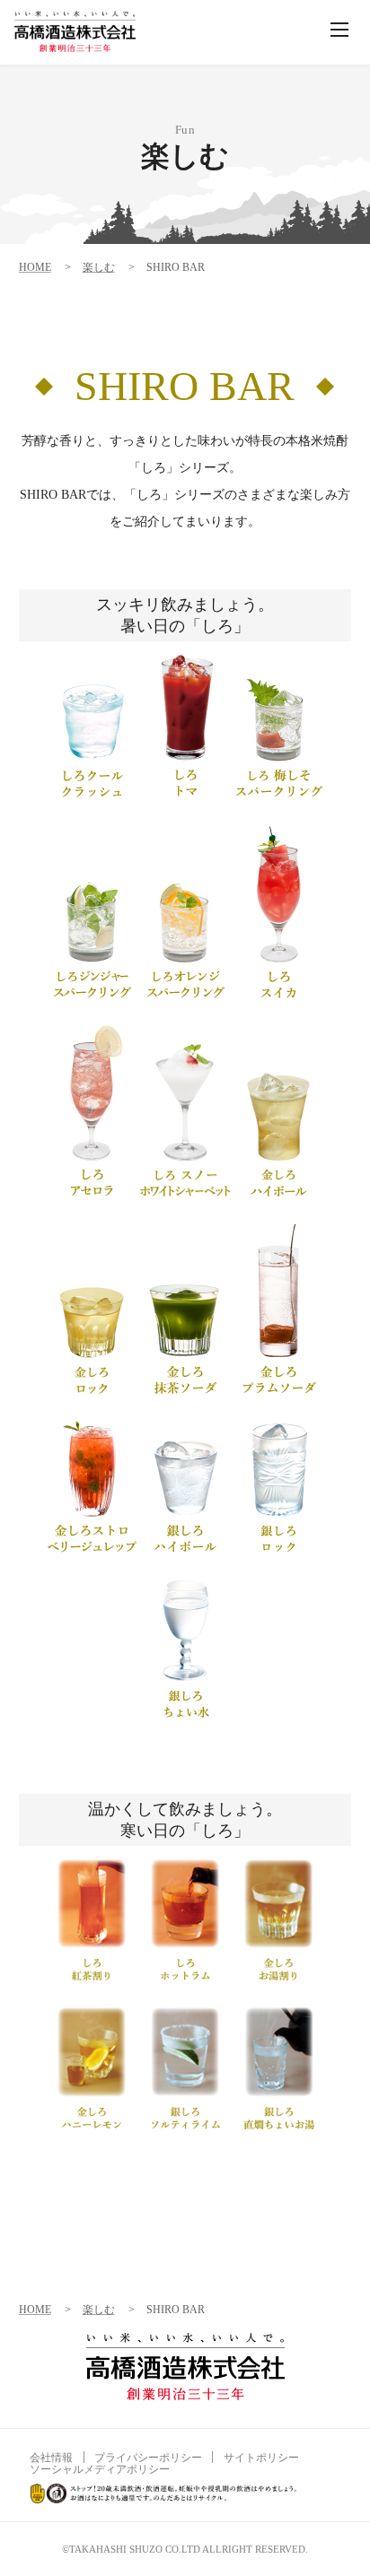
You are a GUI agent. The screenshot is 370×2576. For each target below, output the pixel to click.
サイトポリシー (261, 2458)
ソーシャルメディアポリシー (100, 2469)
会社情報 (51, 2458)
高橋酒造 (75, 31)
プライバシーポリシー (148, 2458)
